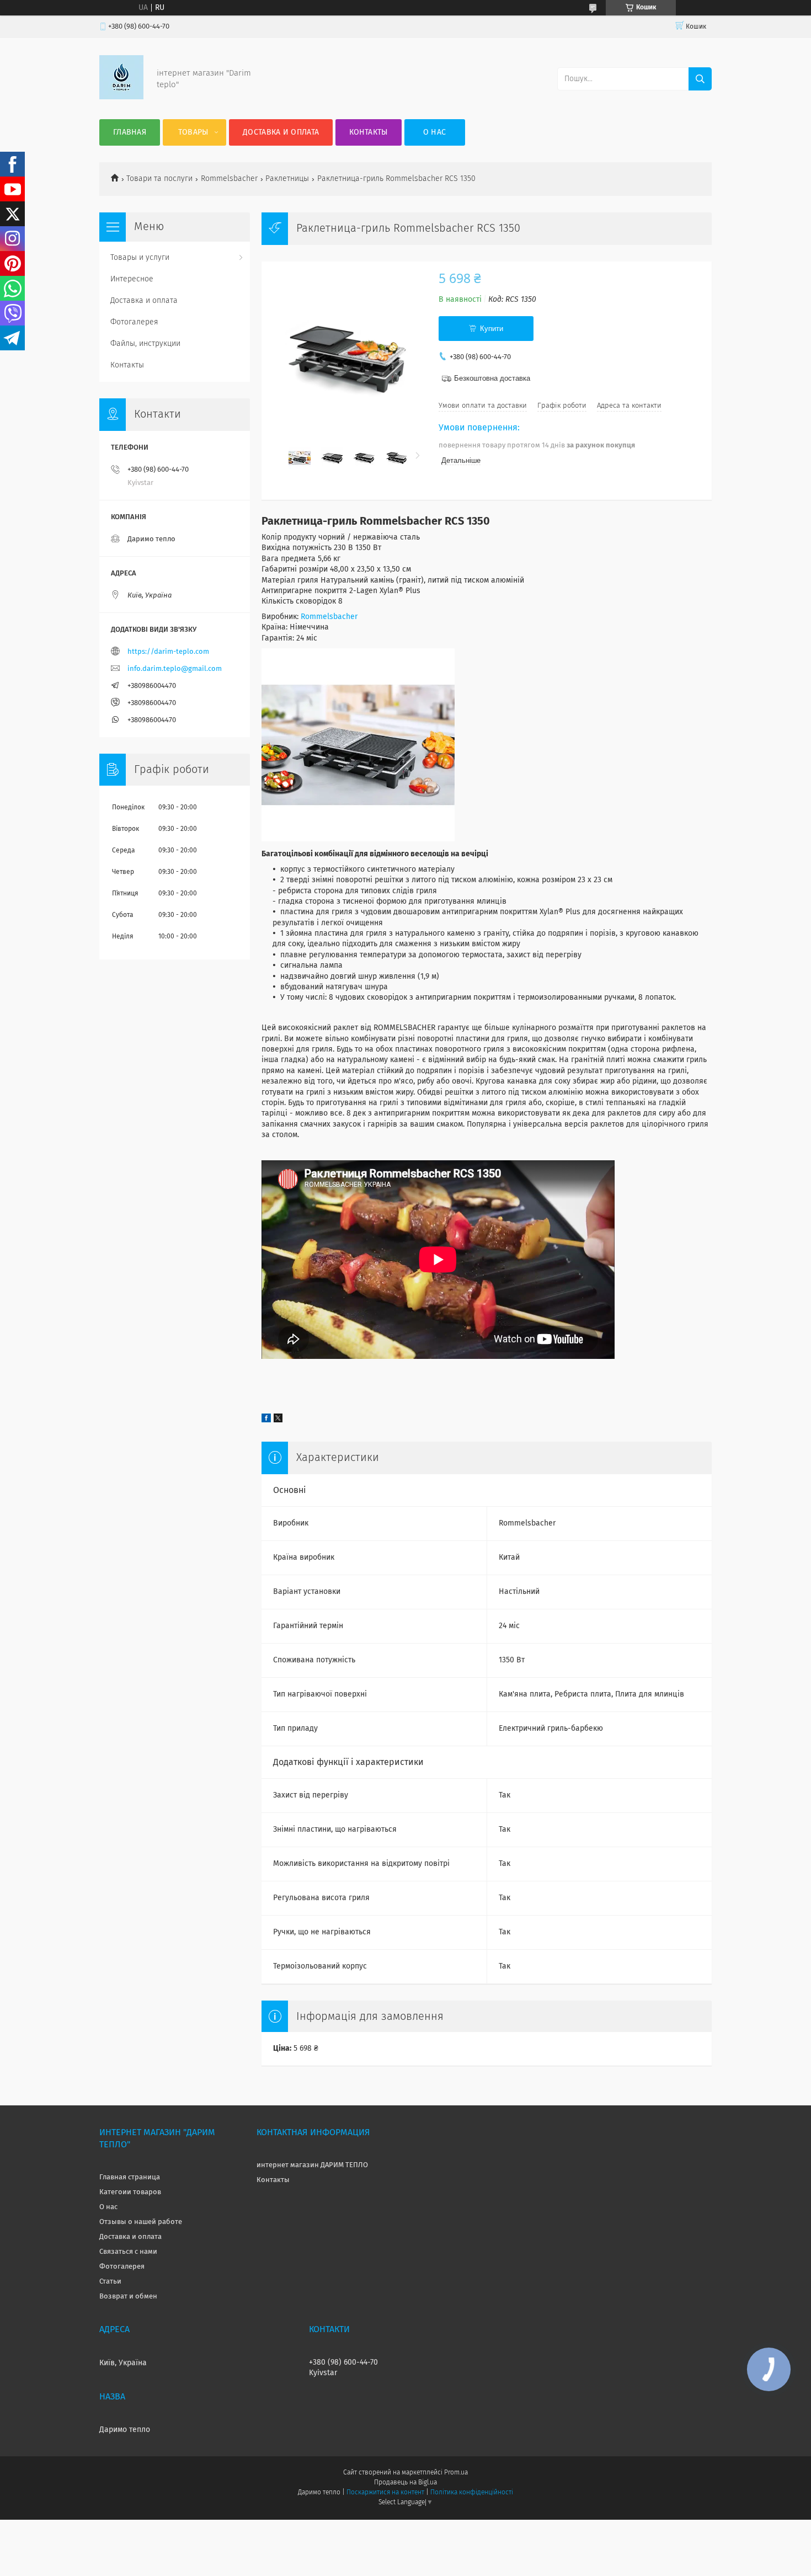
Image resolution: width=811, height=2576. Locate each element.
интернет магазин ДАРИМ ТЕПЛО (312, 2165)
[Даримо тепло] (121, 97)
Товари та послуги (159, 179)
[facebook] (266, 1420)
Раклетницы (287, 179)
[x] (278, 1420)
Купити (492, 329)
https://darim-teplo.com (168, 652)
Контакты (368, 132)
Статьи (110, 2282)
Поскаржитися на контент (385, 2493)
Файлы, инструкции (145, 344)
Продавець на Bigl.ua (405, 2483)
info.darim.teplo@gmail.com (175, 669)
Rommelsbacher (229, 179)
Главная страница (130, 2177)
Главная (130, 132)
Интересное (132, 279)
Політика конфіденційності (472, 2493)
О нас (435, 132)
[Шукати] (700, 79)
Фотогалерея (134, 322)
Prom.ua (456, 2473)
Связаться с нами (128, 2252)
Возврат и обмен (128, 2297)
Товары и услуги (140, 258)
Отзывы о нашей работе (141, 2222)
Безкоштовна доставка (492, 378)
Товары (193, 132)
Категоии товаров (130, 2192)
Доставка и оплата (281, 132)
